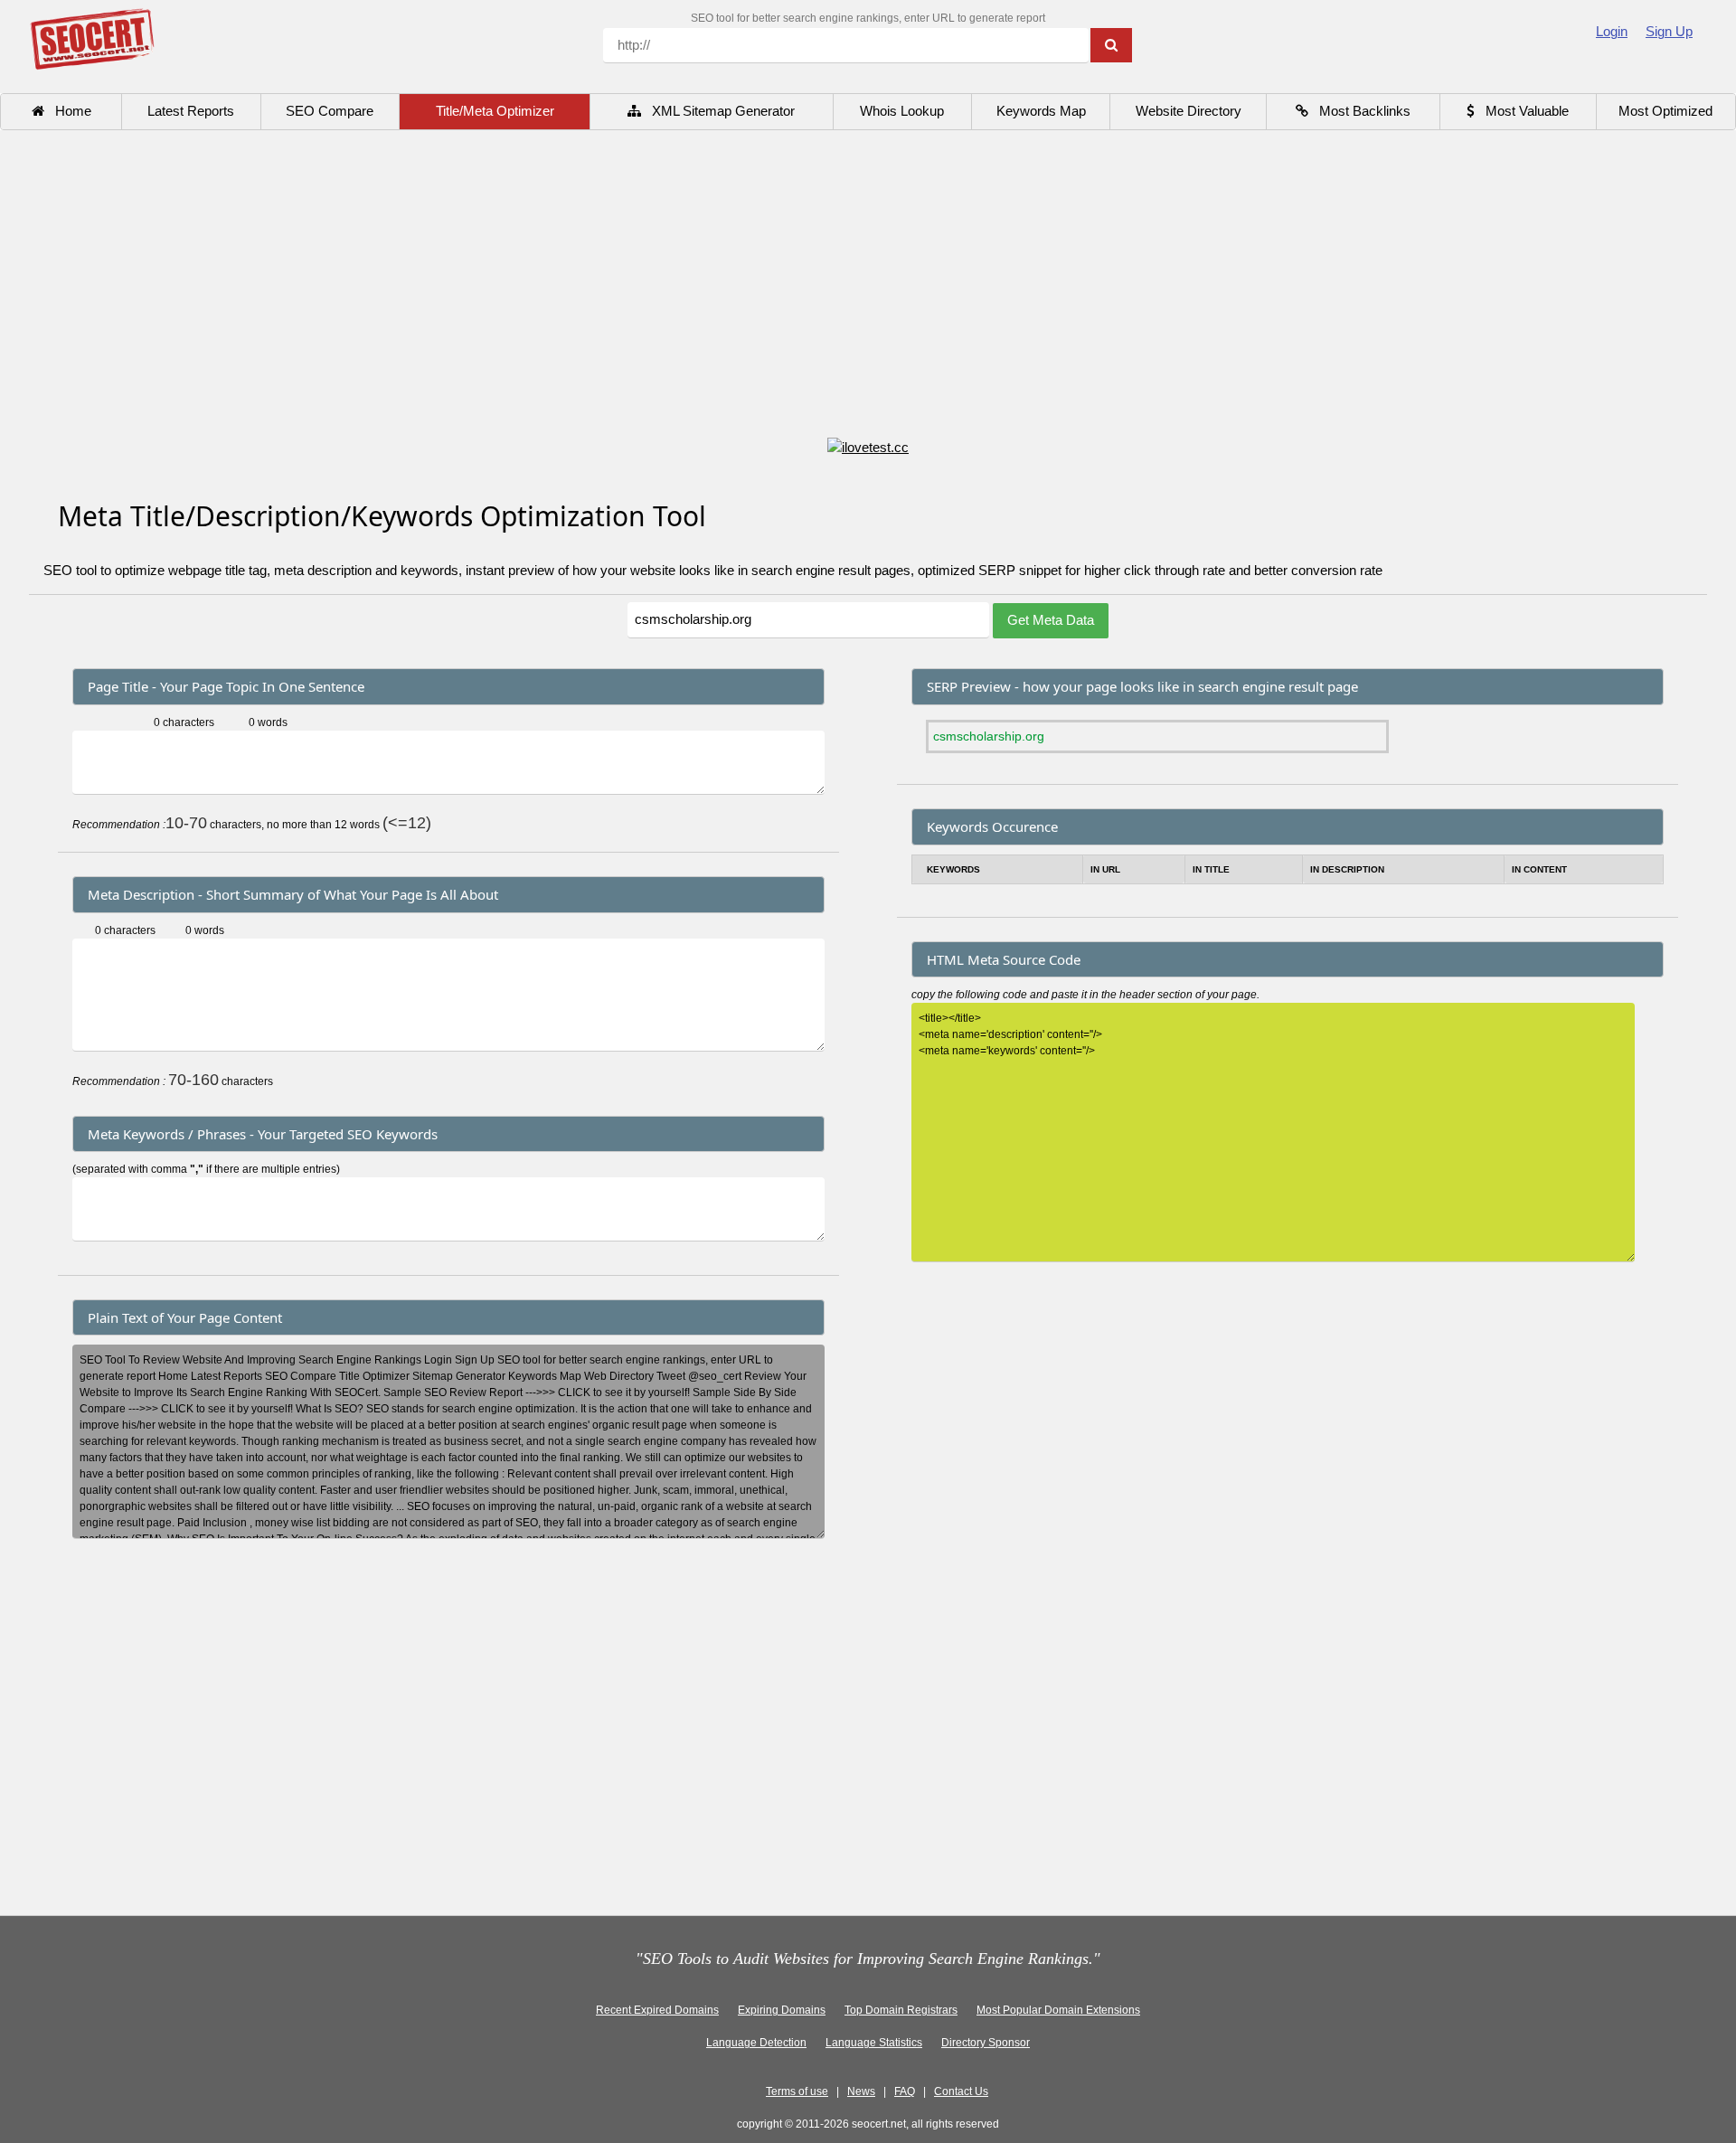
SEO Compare (330, 111)
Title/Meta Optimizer (495, 111)
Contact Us (961, 2091)
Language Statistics (874, 2043)
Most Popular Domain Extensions (1058, 2010)
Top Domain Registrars (901, 2010)
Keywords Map (1041, 111)
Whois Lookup (902, 111)
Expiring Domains (782, 2010)
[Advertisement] (868, 286)
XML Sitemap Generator (718, 111)
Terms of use (797, 2091)
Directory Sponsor (986, 2043)
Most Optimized (1665, 111)
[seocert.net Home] (92, 38)
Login (1612, 31)
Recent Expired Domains (657, 2010)
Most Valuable (1522, 111)
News (861, 2091)
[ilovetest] (868, 446)
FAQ (905, 2091)
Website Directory (1189, 111)
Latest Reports (191, 111)
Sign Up (1669, 31)
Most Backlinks (1359, 111)
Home (68, 111)
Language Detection (756, 2043)
